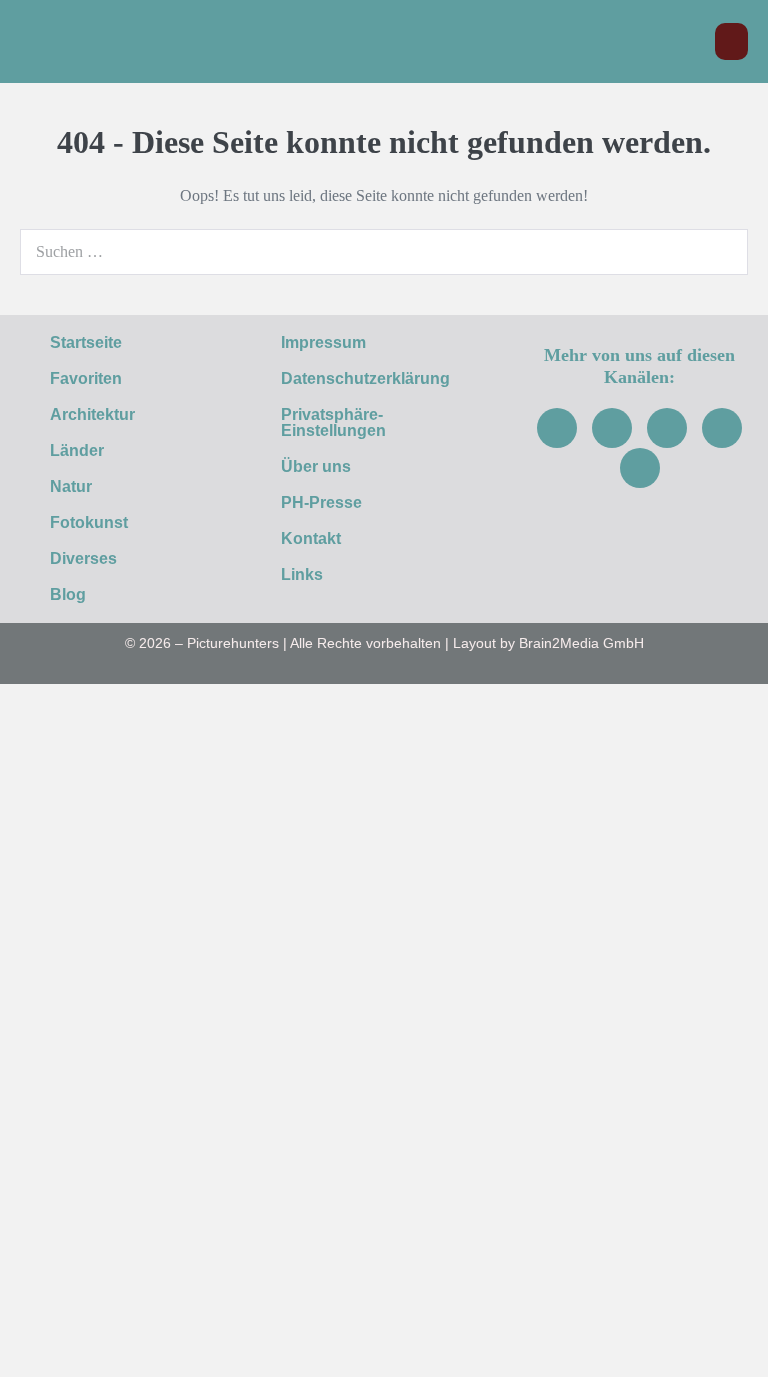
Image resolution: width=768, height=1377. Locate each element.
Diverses (83, 558)
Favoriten (86, 378)
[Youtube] (667, 428)
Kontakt (311, 538)
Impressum (323, 342)
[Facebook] (557, 428)
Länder (77, 450)
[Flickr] (722, 428)
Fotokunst (89, 522)
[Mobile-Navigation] (731, 41)
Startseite (86, 342)
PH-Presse (321, 502)
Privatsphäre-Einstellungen (333, 422)
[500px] (640, 468)
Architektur (92, 414)
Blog (68, 594)
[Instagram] (612, 428)
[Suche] (722, 252)
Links (302, 574)
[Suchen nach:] (384, 251)
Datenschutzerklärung (365, 378)
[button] (689, 41)
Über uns (316, 466)
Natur (71, 486)
